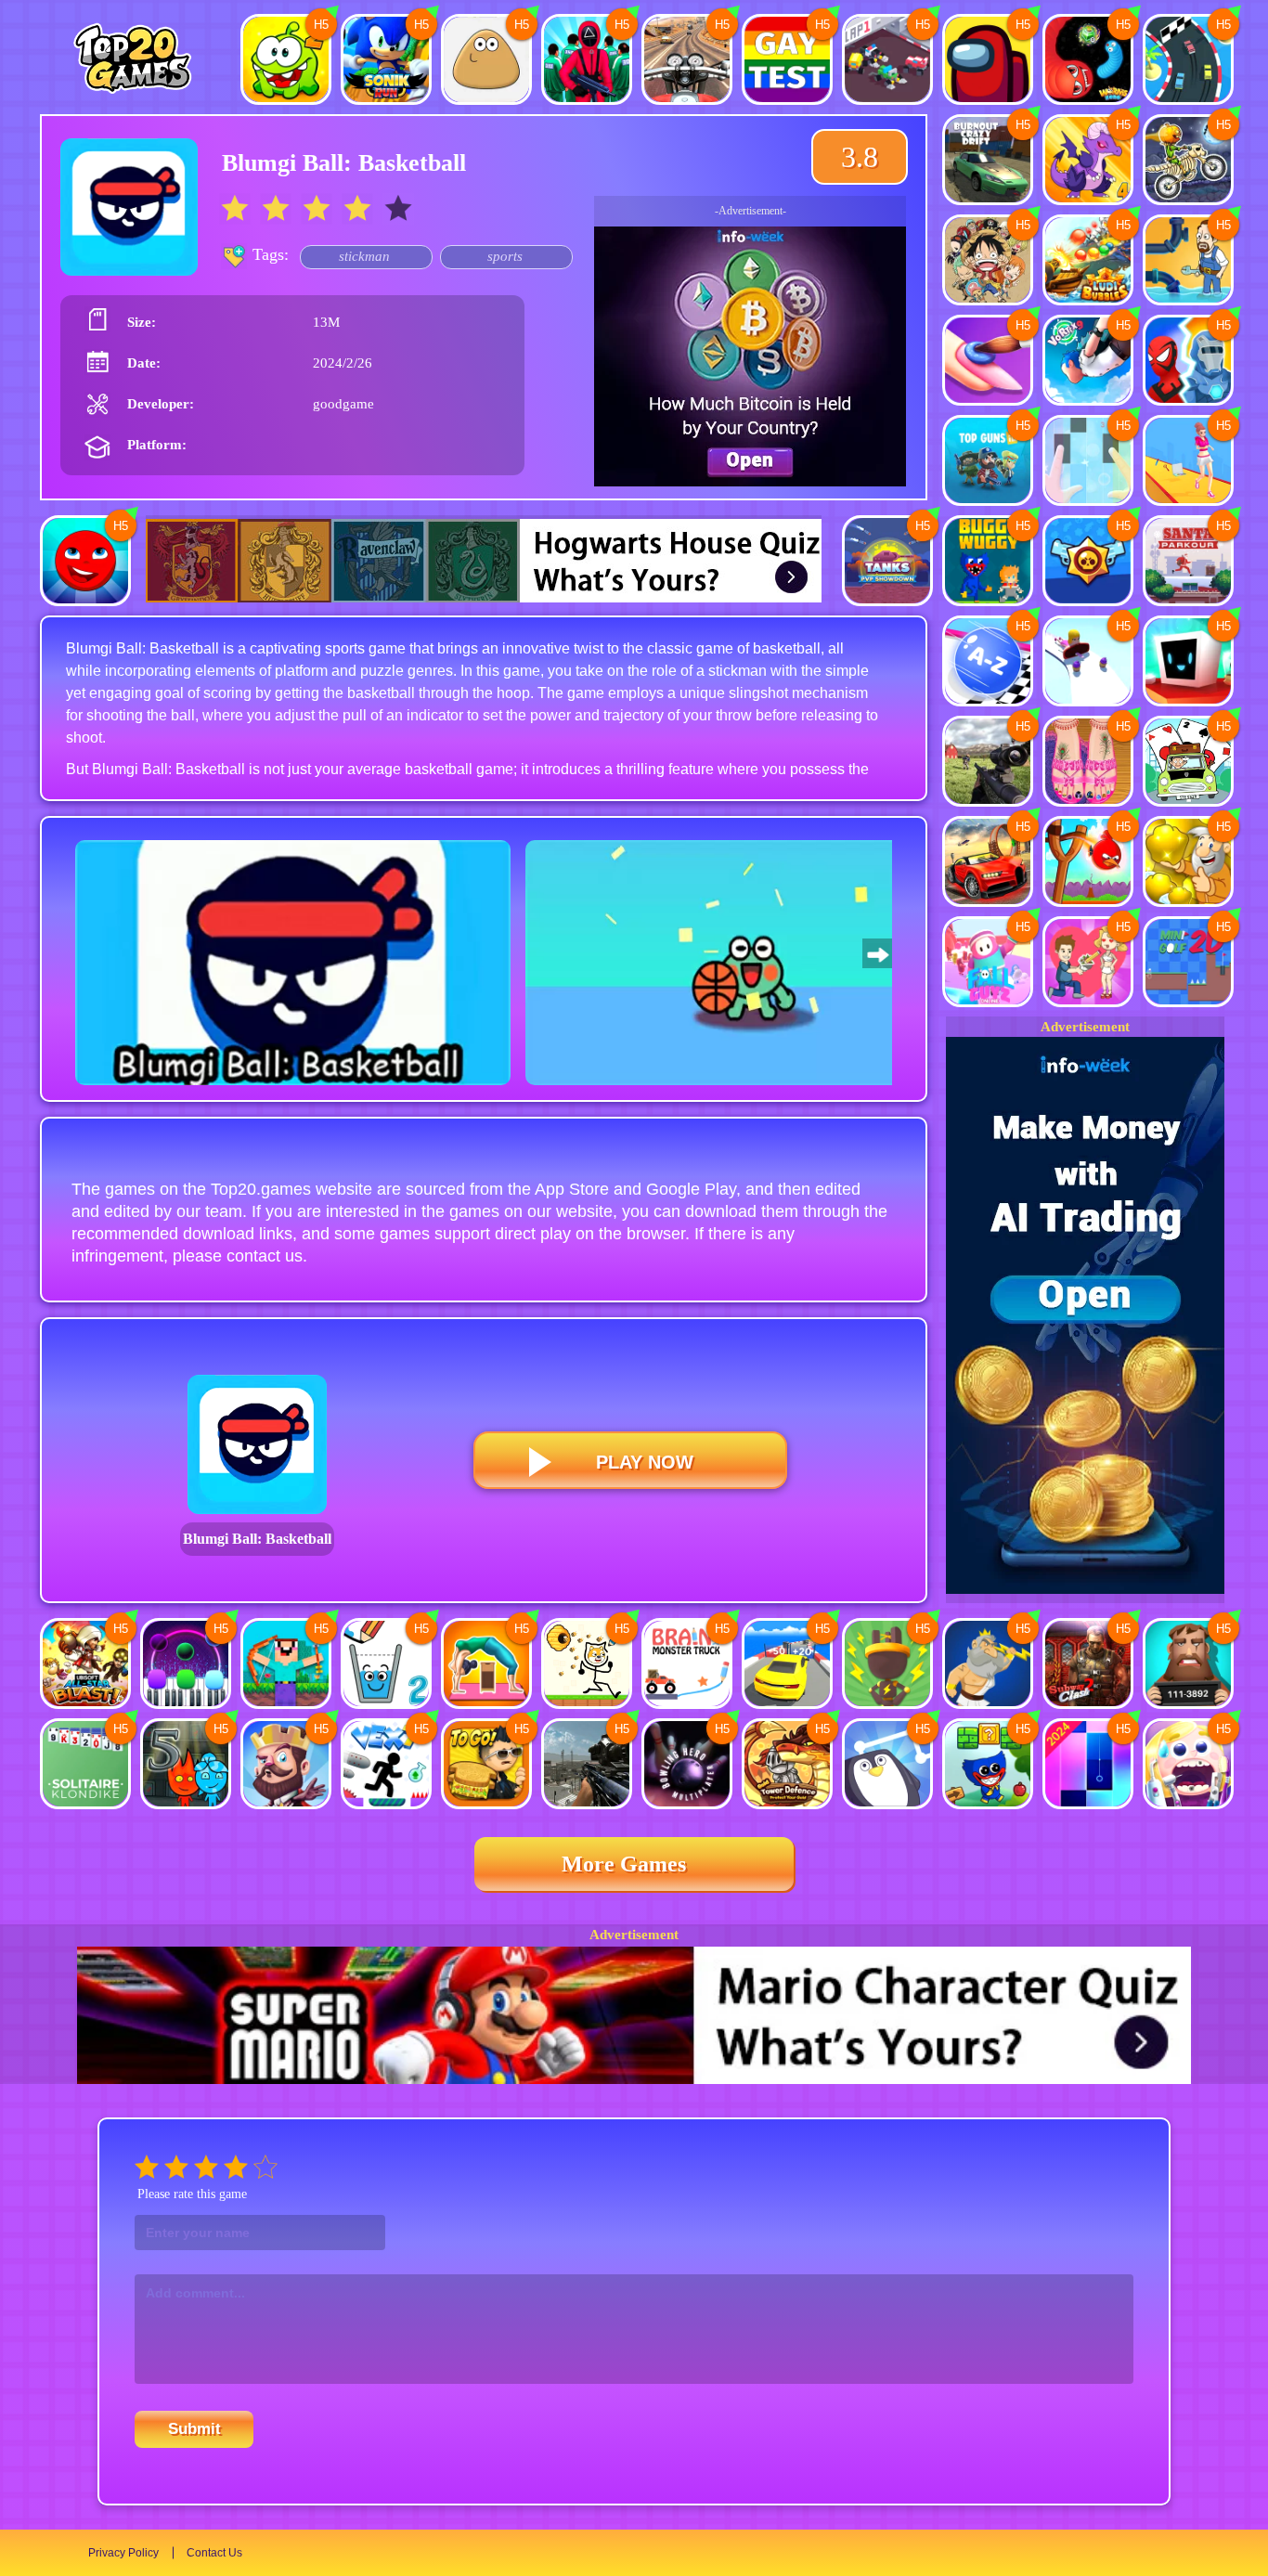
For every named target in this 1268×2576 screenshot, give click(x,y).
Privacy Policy (123, 2553)
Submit (194, 2429)
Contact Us (214, 2553)
